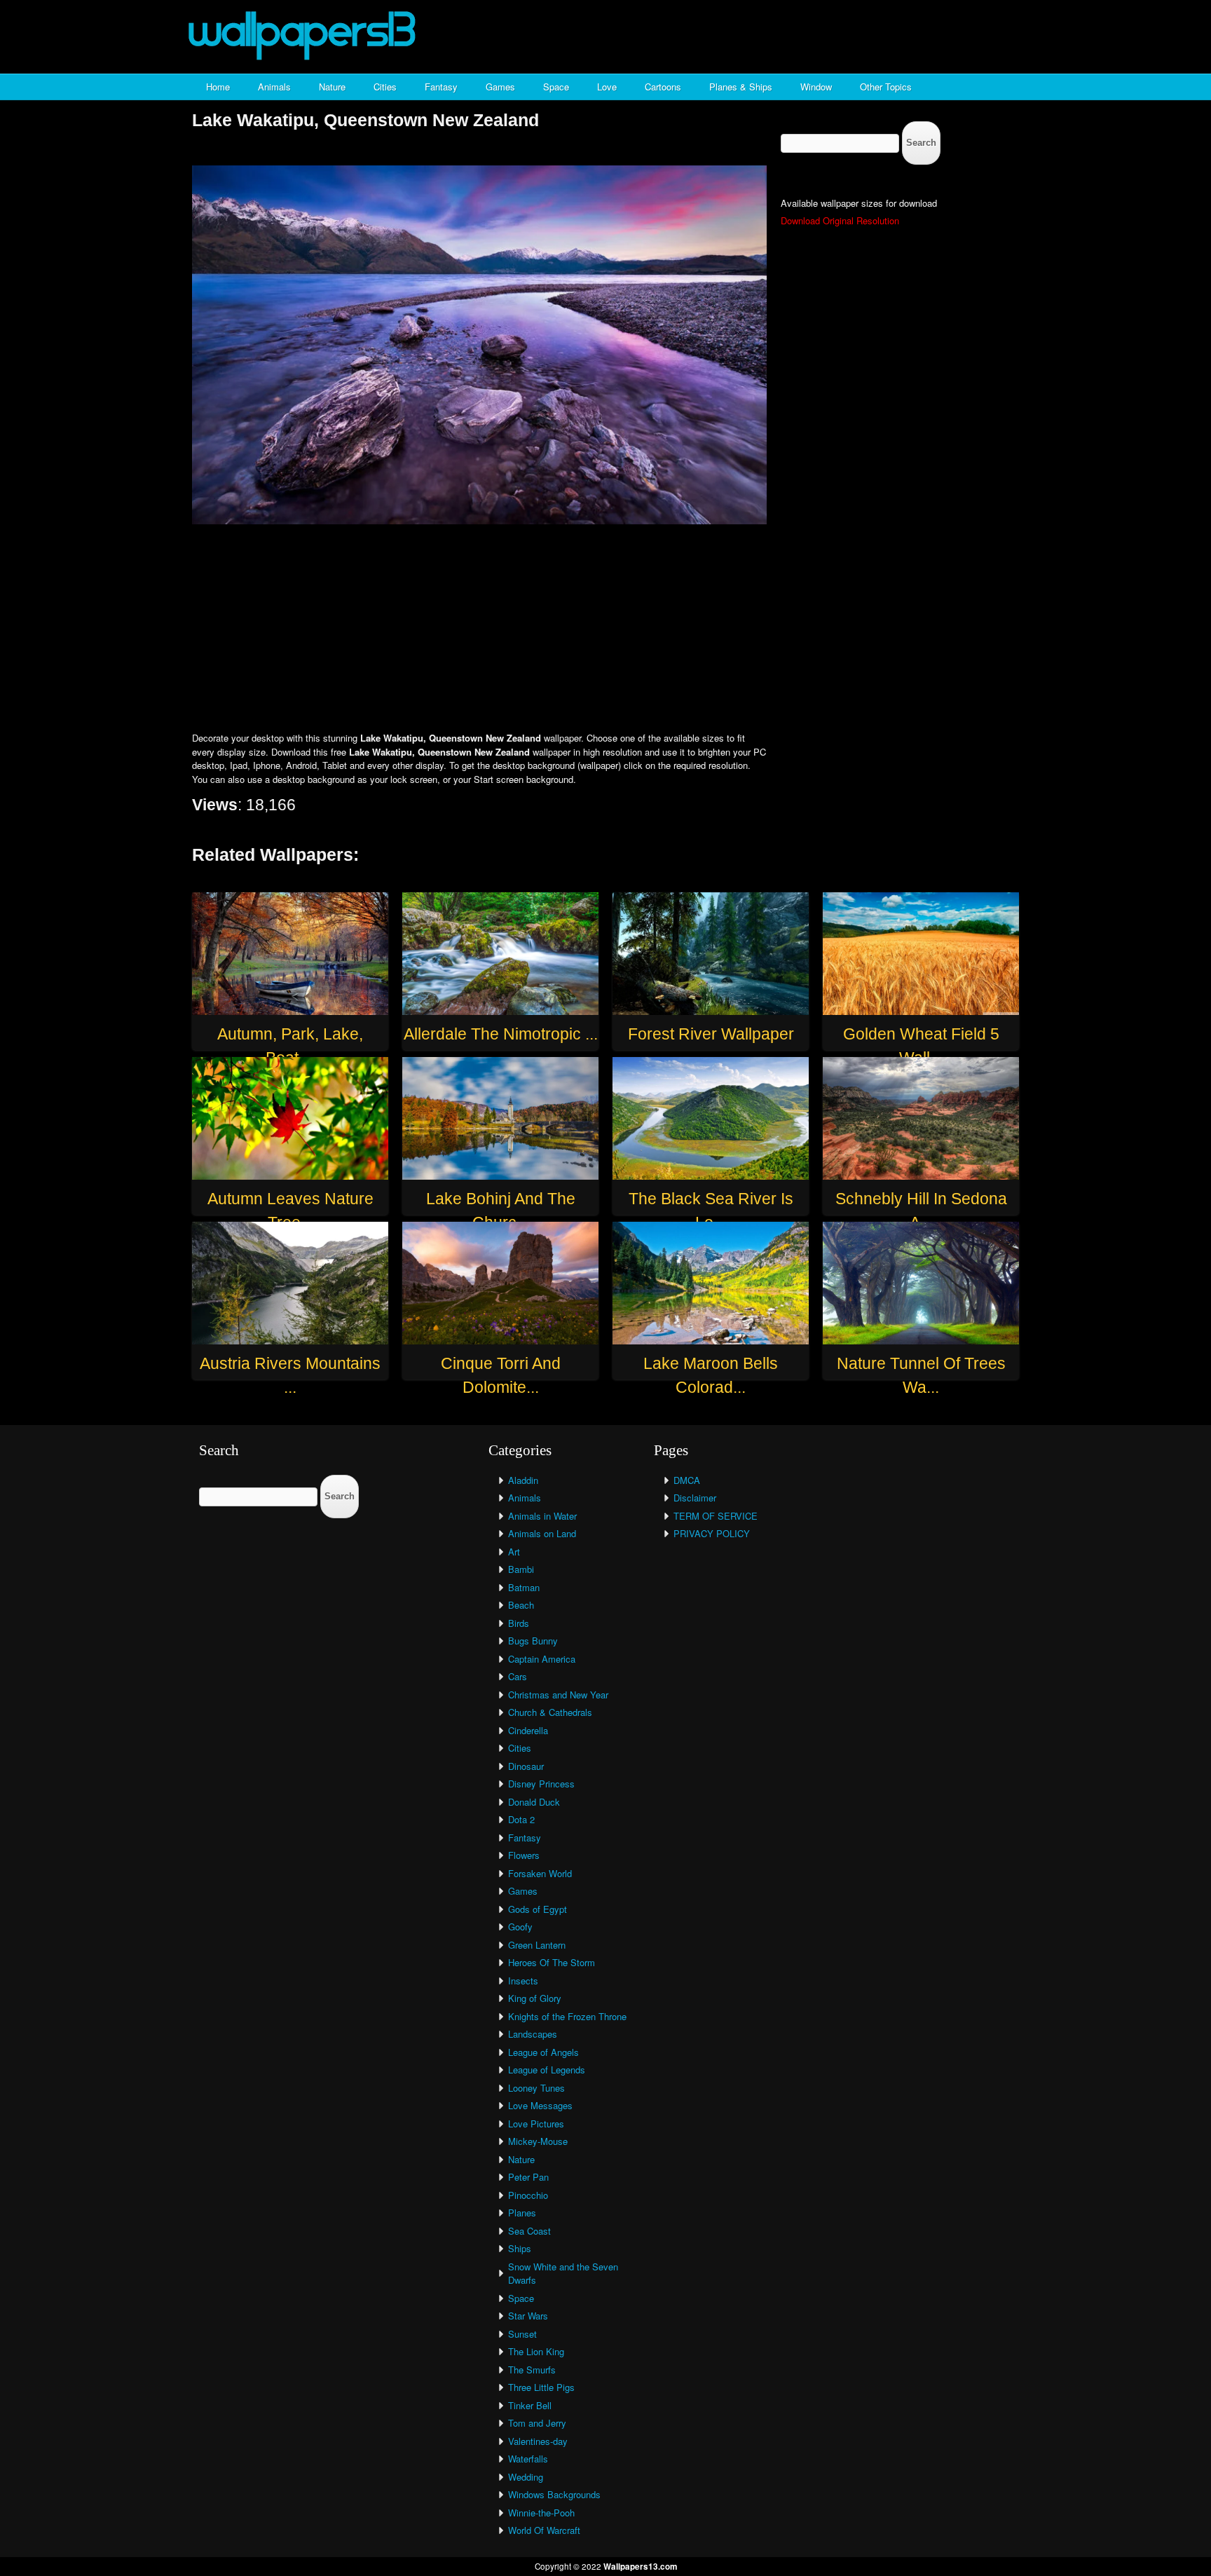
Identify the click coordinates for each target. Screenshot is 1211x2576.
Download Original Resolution (840, 220)
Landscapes (533, 2034)
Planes (522, 2213)
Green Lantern (537, 1945)
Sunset (522, 2334)
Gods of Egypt (538, 1909)
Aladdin (523, 1480)
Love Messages (540, 2105)
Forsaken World (540, 1873)
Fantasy (441, 87)
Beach (521, 1605)
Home (218, 87)
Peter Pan (528, 2177)
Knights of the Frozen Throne (567, 2016)
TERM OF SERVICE (716, 1516)
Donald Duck (534, 1802)
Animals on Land (542, 1533)
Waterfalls (528, 2459)
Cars (518, 1676)
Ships (520, 2248)
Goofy (520, 1927)
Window (816, 87)
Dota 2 (521, 1819)
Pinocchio (528, 2195)
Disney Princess (541, 1784)
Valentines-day (538, 2441)
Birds (519, 1623)
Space (556, 87)
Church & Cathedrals (550, 1712)
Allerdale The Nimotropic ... (501, 1034)
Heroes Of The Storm (552, 1962)
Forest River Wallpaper (711, 1034)
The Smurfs (532, 2370)
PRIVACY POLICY (712, 1533)
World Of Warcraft (544, 2530)
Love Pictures (536, 2124)
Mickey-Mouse (538, 2141)
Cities (385, 87)
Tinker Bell (530, 2405)
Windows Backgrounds (554, 2494)
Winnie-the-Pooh (541, 2513)
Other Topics (886, 87)
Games (500, 87)
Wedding (526, 2477)
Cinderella (528, 1730)
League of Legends (547, 2070)
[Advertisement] (605, 629)
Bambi (521, 1569)
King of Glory (535, 1998)
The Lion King (536, 2351)
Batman (524, 1587)
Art (514, 1552)
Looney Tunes (536, 2088)
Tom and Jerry (537, 2423)
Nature (332, 87)
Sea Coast (529, 2231)
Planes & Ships (741, 87)
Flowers (524, 1855)
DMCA (687, 1480)
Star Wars (528, 2316)
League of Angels (543, 2052)
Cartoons (663, 87)
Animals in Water (542, 1516)
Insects (523, 1981)
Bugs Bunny (533, 1641)
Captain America (542, 1659)
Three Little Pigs (541, 2387)
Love (607, 87)
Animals (274, 87)
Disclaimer (695, 1498)
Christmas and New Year (558, 1695)
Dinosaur (526, 1766)
